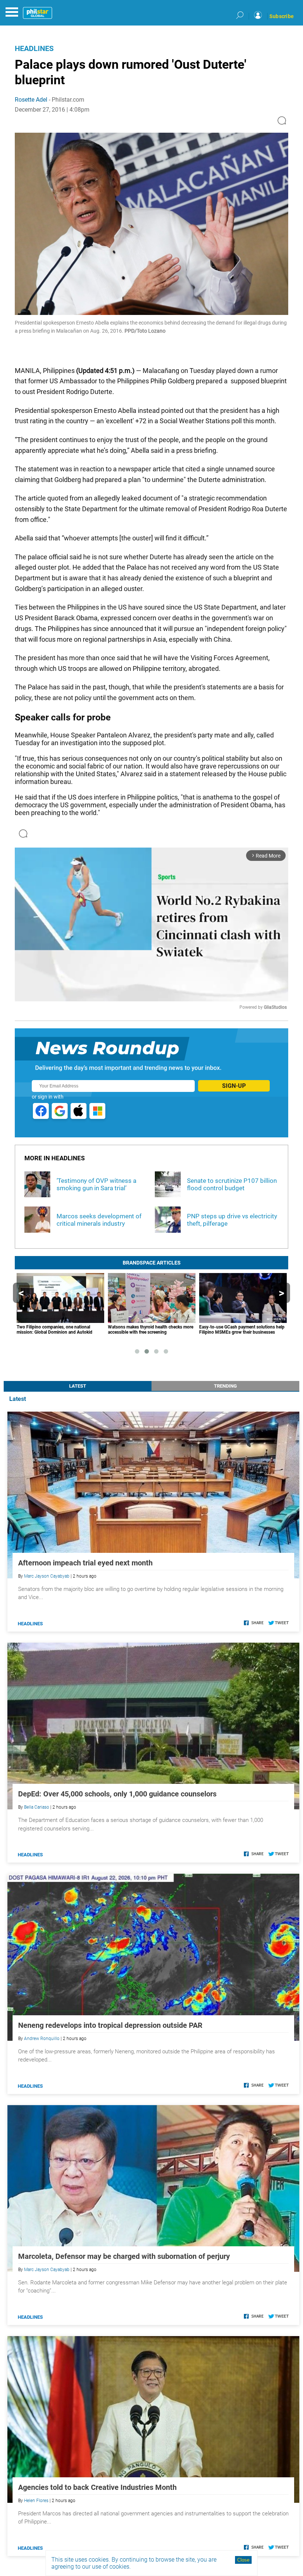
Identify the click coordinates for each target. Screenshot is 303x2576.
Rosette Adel (31, 100)
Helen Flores (36, 2501)
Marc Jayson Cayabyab (47, 1576)
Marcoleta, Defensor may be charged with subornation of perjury (124, 2256)
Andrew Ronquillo (42, 2039)
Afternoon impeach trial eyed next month (85, 1563)
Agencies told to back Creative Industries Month (97, 2487)
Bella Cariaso (37, 1807)
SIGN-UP (234, 1086)
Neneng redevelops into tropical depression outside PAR (110, 2025)
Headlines (34, 48)
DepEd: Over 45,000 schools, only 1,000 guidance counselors (117, 1794)
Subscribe (282, 16)
